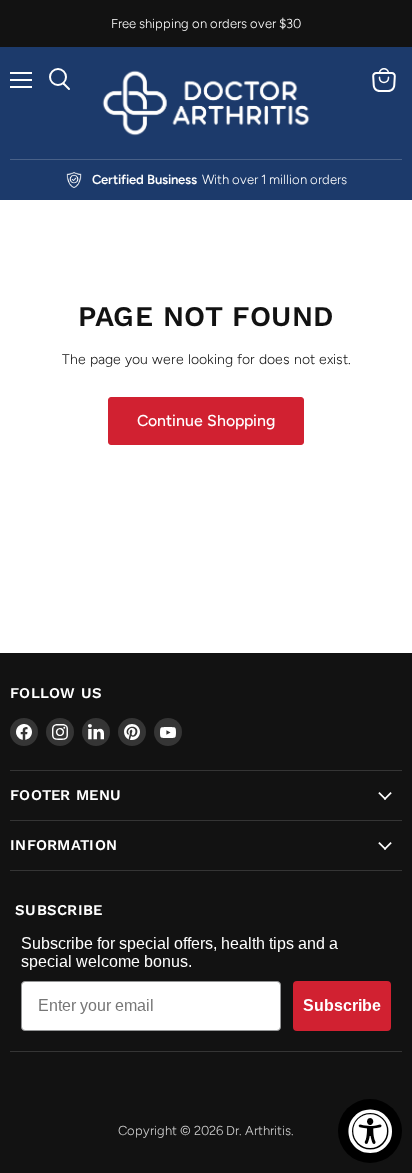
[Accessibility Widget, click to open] (370, 1131)
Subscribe (342, 1005)
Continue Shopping (206, 420)
